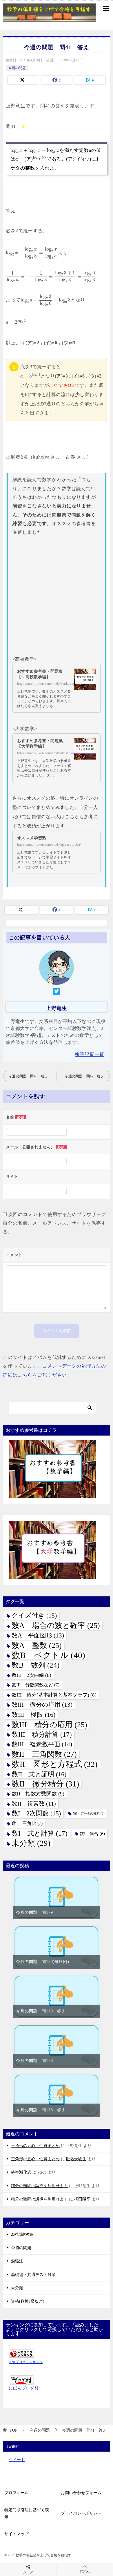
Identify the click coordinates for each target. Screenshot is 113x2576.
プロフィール (17, 2493)
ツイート (17, 2460)
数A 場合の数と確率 (56, 1625)
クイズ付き (34, 1615)
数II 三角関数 (44, 1754)
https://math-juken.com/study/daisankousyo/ (50, 753)
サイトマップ (17, 2534)
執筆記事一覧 (90, 1054)
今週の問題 (17, 68)
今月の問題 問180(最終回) (43, 1962)
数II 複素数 (34, 1804)
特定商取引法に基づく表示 (27, 2514)
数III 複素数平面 (42, 1744)
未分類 (31, 1843)
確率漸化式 (21, 2172)
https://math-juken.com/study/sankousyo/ (48, 684)
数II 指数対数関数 (38, 1794)
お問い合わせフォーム (81, 2493)
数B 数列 (35, 1665)
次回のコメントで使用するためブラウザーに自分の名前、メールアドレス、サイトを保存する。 (55, 1223)
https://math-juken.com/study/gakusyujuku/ (49, 844)
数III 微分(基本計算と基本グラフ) (54, 1695)
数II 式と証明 (39, 1774)
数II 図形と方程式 (54, 1764)
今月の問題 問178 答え (41, 2110)
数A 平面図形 (38, 1635)
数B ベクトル (48, 1655)
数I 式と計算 (40, 1833)
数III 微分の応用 (42, 1705)
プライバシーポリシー (81, 2513)
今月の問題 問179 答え (41, 2011)
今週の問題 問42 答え (84, 1076)
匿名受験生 (76, 2159)
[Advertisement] (57, 596)
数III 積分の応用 (49, 1725)
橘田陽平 (82, 2199)
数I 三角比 (27, 1824)
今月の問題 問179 (34, 1912)
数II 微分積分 (45, 1784)
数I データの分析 (89, 1814)
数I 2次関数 (36, 1813)
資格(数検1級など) (28, 2301)
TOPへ (85, 2572)
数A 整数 (37, 1645)
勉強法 (17, 2261)
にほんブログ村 (24, 2388)
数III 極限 (33, 1715)
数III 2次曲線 (31, 1675)
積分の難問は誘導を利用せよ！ (39, 2186)
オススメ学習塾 (32, 838)
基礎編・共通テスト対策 (33, 2275)
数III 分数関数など (35, 1685)
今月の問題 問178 (34, 2061)
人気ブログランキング (26, 2362)
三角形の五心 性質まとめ (35, 2146)
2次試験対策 (22, 2234)
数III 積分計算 (42, 1735)
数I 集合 (92, 1833)
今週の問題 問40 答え (29, 1076)
